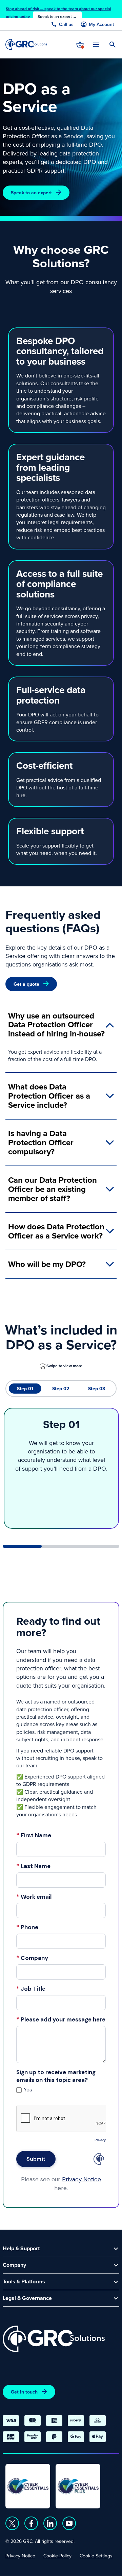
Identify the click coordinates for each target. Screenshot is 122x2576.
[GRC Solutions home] (54, 2339)
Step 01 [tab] (25, 1389)
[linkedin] (50, 2523)
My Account (101, 24)
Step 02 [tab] (61, 1389)
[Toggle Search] (113, 45)
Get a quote (26, 984)
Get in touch (24, 2392)
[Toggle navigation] (96, 44)
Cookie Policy (57, 2556)
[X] (12, 2523)
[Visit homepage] (26, 44)
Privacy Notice (20, 2556)
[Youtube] (69, 2523)
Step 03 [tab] (97, 1389)
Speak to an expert (31, 193)
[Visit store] (80, 45)
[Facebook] (31, 2523)
